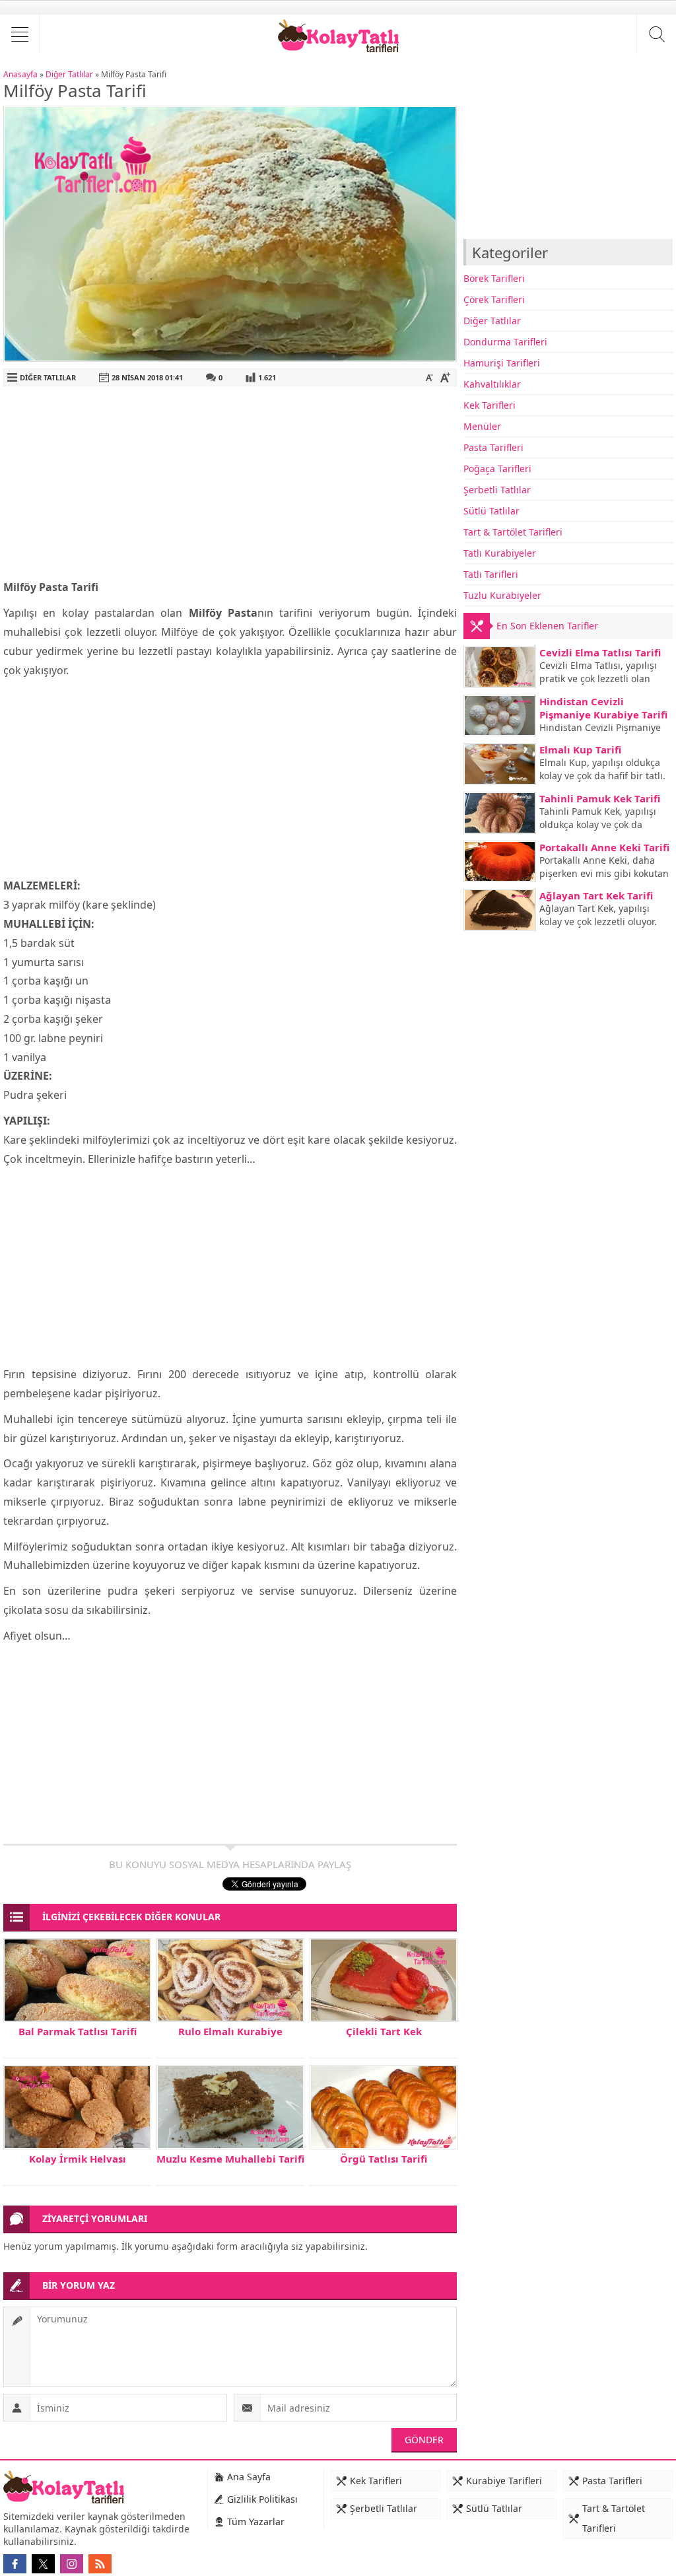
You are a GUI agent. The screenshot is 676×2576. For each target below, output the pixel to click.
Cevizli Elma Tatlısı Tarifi (600, 652)
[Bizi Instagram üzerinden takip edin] (72, 2564)
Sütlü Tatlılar (491, 511)
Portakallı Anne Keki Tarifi (604, 847)
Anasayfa (20, 74)
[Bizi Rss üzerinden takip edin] (100, 2564)
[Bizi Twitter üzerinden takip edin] (43, 2564)
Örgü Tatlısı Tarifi (384, 2159)
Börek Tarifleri (494, 278)
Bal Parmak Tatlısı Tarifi (78, 2031)
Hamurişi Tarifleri (502, 363)
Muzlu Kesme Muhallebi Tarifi (230, 2159)
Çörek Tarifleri (494, 299)
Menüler (482, 426)
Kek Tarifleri (490, 405)
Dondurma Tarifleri (505, 342)
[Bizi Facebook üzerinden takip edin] (15, 2564)
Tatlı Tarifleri (491, 574)
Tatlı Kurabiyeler (500, 553)
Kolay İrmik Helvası (78, 2159)
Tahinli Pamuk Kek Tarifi (600, 798)
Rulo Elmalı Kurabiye (230, 2031)
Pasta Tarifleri (493, 447)
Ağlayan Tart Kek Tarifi (596, 895)
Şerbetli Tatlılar (497, 490)
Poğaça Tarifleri (497, 469)
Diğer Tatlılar (69, 74)
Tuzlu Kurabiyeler (502, 595)
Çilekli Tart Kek (384, 2031)
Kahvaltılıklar (492, 384)
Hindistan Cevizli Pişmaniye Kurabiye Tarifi (603, 708)
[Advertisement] (230, 485)
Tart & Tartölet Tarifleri (513, 532)
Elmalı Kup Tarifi (580, 749)
